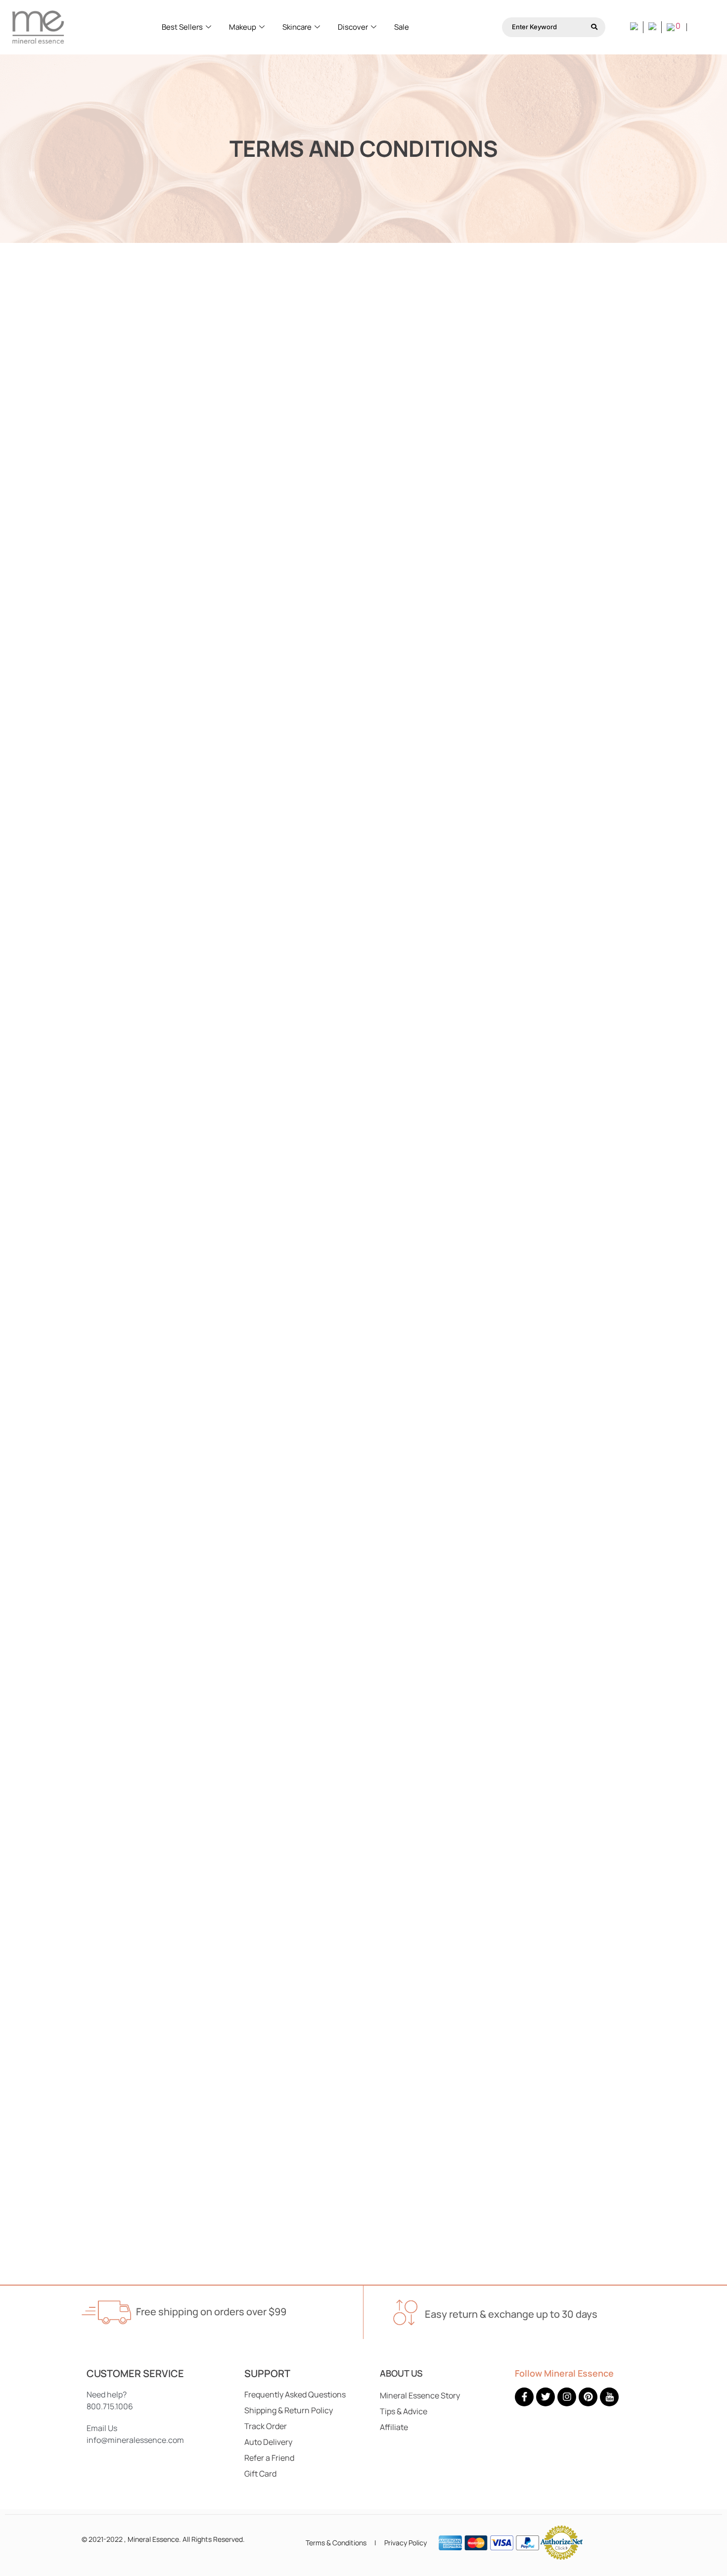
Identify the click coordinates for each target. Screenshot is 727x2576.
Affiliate (394, 2427)
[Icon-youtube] (609, 2397)
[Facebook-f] (524, 2397)
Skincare (297, 27)
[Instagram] (567, 2397)
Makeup (243, 27)
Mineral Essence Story (420, 2395)
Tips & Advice (404, 2411)
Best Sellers (182, 27)
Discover (353, 27)
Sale (402, 27)
